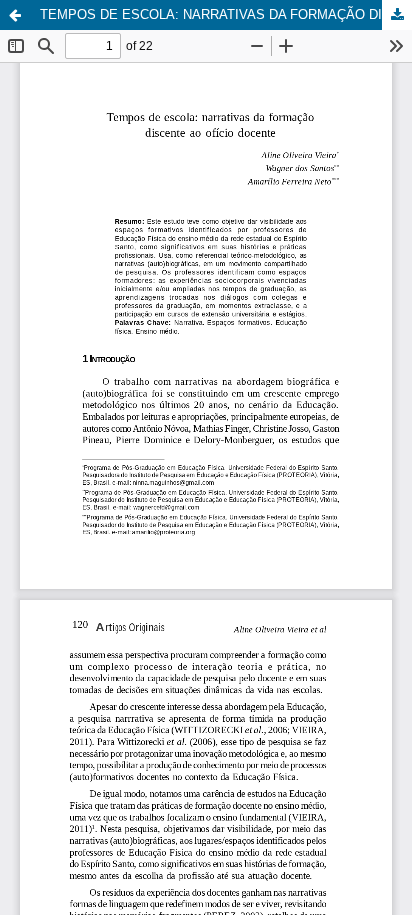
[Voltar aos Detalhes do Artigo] (15, 15)
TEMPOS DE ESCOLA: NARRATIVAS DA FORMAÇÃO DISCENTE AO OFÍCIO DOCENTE (226, 14)
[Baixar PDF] (397, 15)
